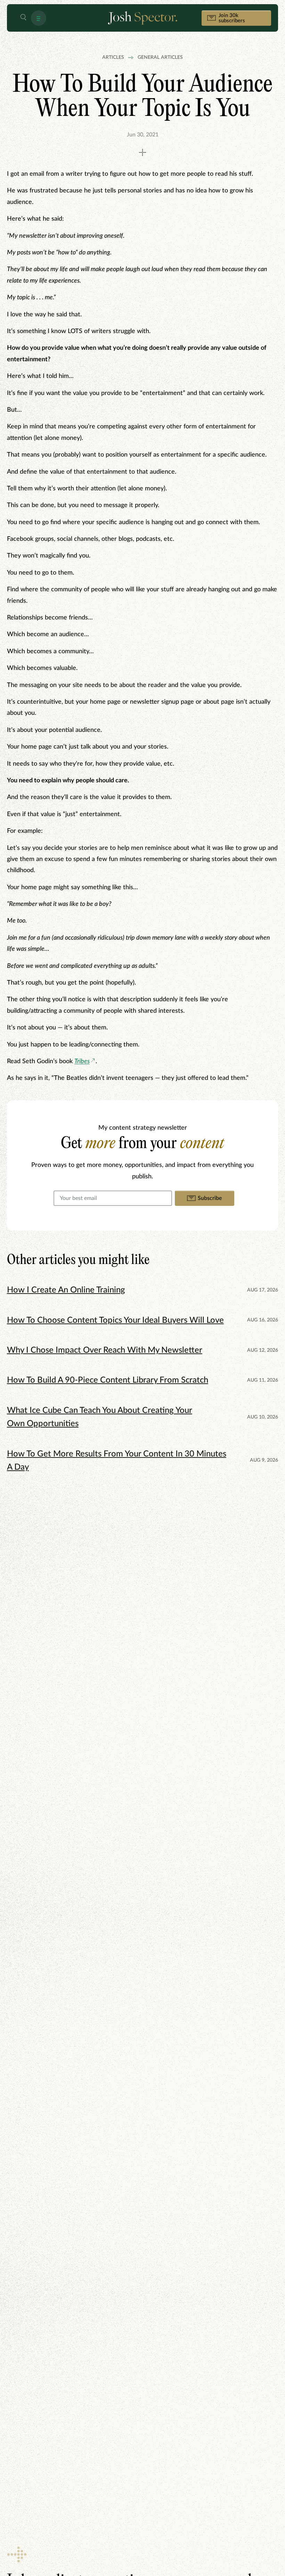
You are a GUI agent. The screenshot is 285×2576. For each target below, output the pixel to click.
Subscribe (210, 1198)
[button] (23, 18)
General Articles (160, 57)
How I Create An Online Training (66, 1290)
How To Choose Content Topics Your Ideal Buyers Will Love (115, 1320)
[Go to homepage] (142, 18)
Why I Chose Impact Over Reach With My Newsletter (105, 1350)
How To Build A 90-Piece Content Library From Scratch (108, 1380)
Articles (113, 57)
